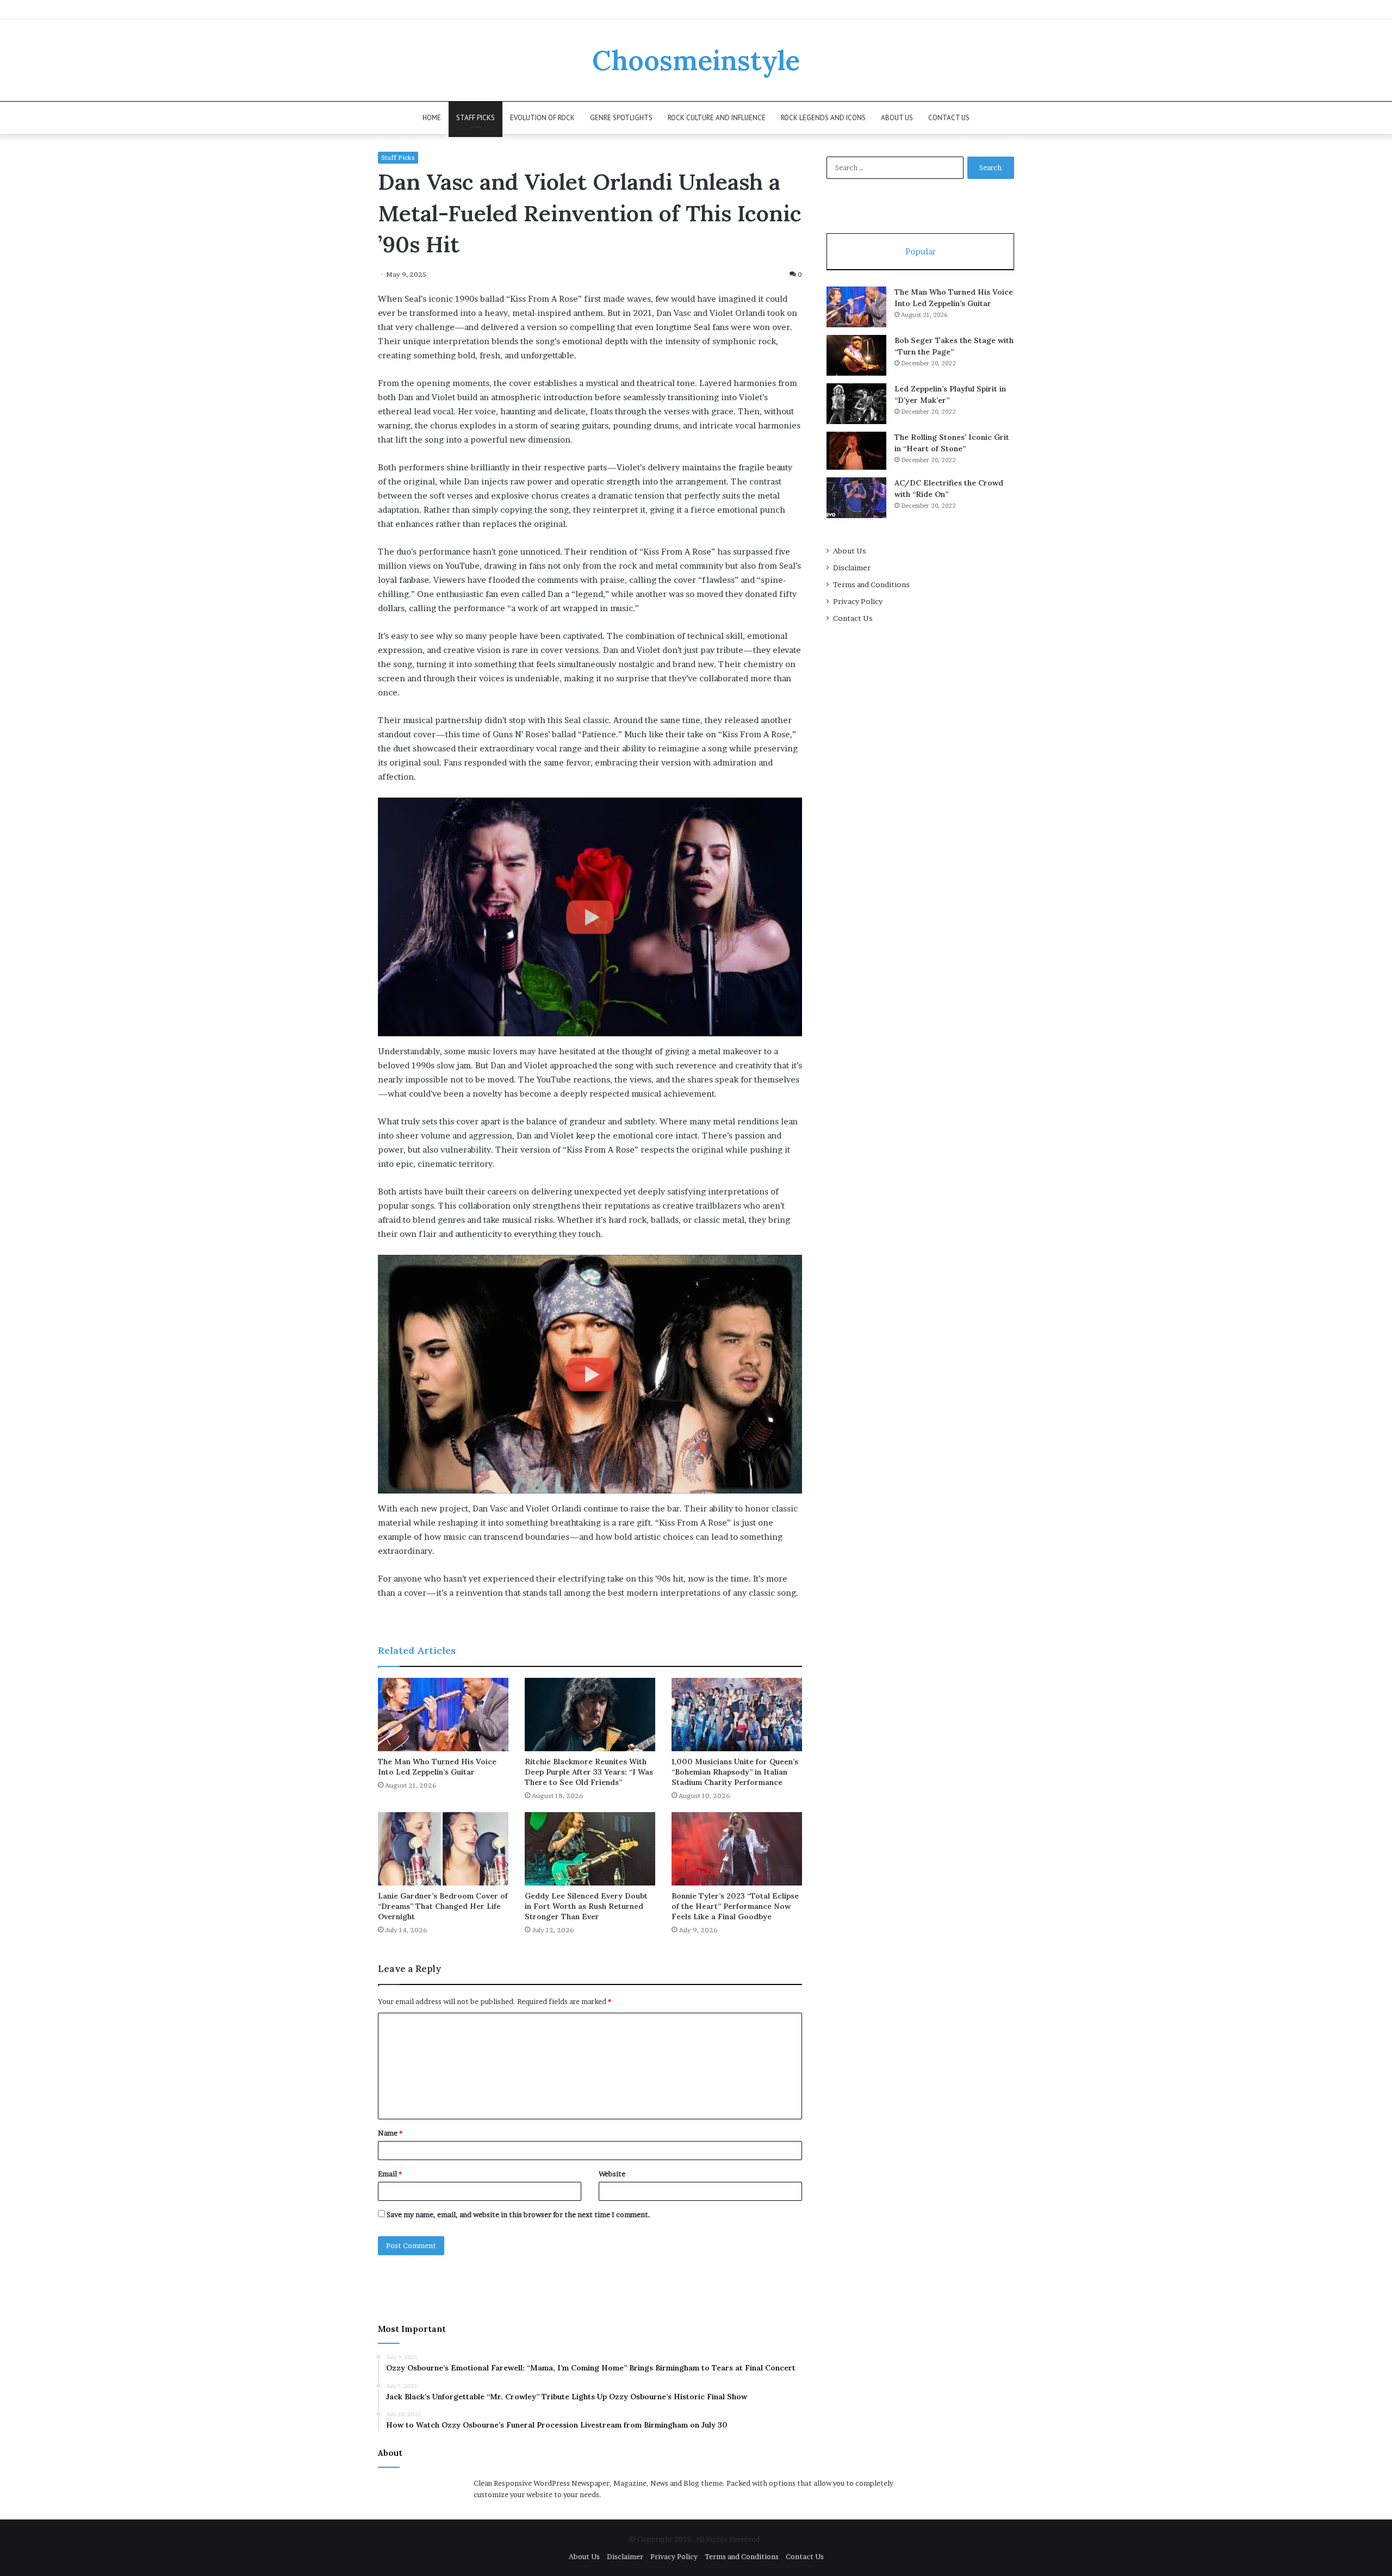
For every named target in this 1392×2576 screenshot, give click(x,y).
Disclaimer (852, 568)
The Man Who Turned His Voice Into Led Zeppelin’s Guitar (437, 1767)
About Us (897, 118)
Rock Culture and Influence (717, 118)
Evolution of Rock (542, 118)
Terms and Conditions (871, 584)
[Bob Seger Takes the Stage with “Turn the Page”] (856, 355)
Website (612, 2174)
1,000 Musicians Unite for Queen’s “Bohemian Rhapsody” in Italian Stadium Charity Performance (735, 1772)
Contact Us (949, 118)
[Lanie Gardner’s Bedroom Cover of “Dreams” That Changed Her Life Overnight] (443, 1849)
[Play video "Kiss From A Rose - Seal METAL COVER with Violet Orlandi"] (590, 917)
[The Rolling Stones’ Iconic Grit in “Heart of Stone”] (856, 451)
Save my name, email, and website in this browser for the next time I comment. (518, 2214)
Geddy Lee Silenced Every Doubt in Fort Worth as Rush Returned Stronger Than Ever (586, 1906)
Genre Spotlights (621, 118)
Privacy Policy (858, 601)
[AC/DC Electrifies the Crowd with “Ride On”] (856, 498)
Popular (921, 251)
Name (390, 2133)
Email (390, 2174)
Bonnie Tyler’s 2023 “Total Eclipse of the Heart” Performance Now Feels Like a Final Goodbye (735, 1906)
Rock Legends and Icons (823, 118)
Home (432, 118)
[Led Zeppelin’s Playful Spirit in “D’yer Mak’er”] (856, 404)
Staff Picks (476, 118)
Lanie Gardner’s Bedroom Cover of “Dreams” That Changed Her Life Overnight (443, 1906)
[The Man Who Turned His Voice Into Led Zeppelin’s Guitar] (443, 1715)
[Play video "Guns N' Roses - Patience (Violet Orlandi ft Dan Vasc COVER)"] (590, 1374)
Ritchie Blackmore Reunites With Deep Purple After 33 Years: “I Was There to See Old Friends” (589, 1772)
